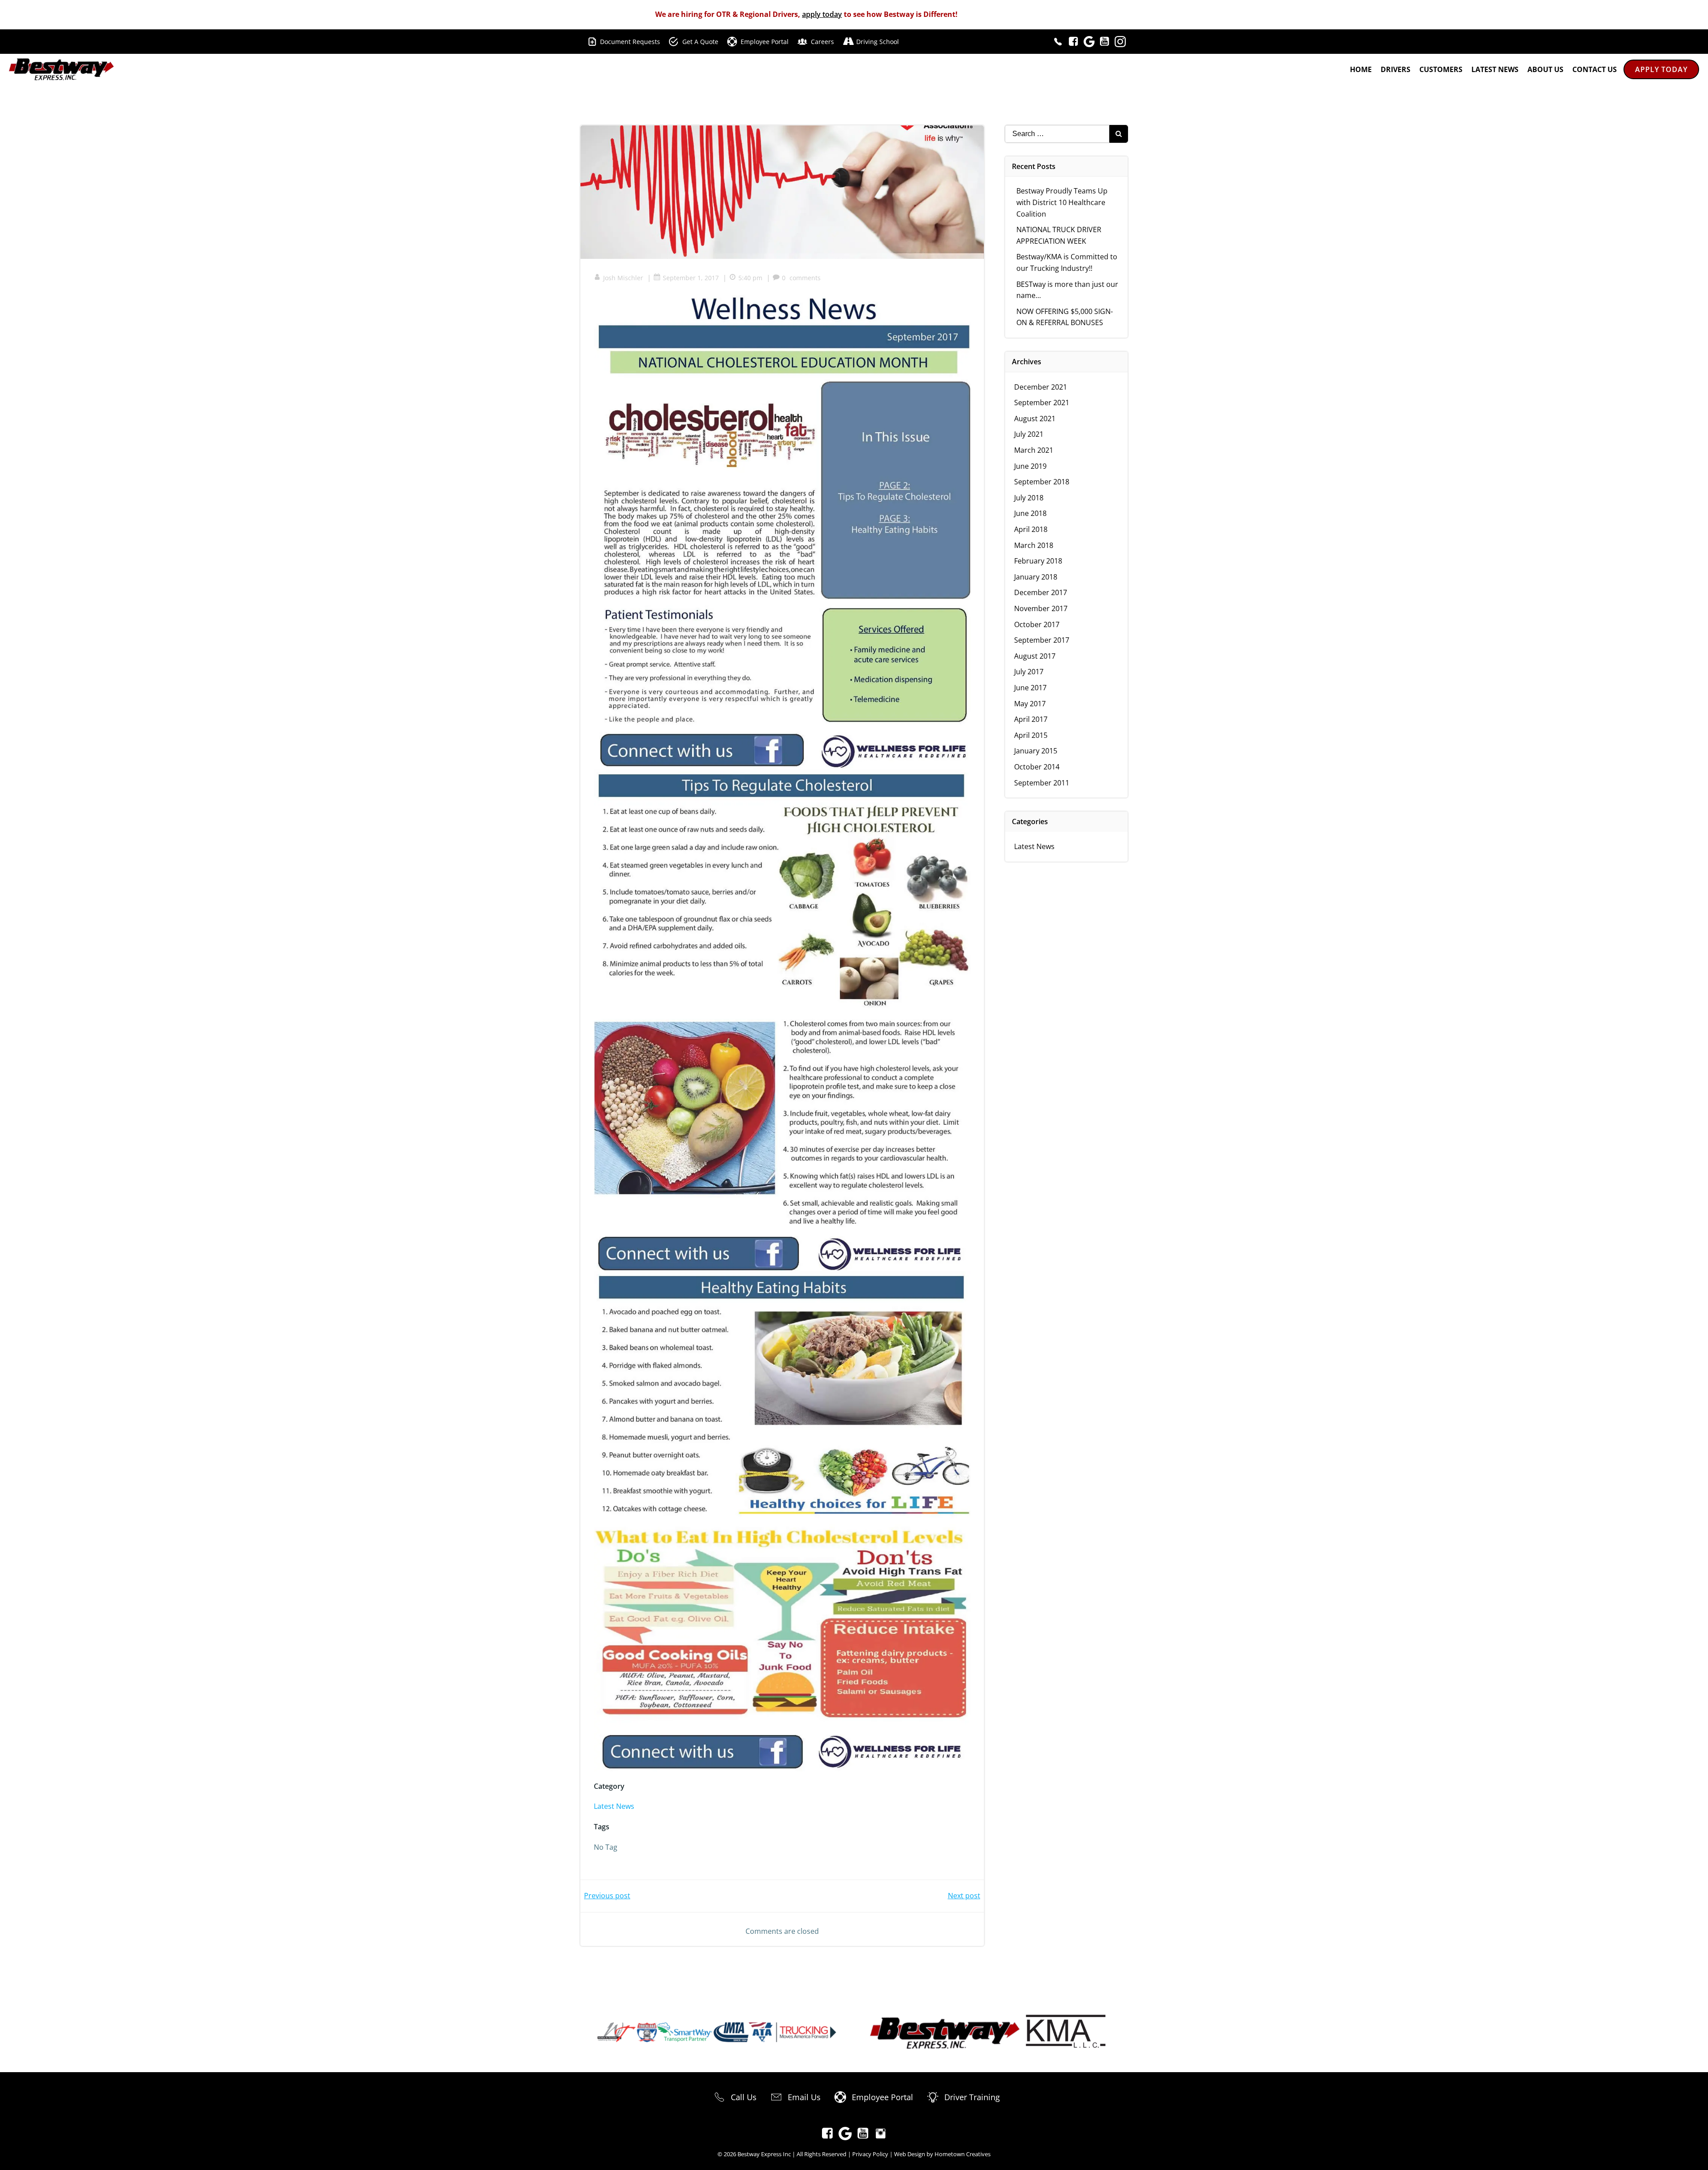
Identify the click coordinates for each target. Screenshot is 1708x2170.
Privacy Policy (870, 2154)
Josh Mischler (623, 278)
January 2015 (1036, 751)
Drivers (1396, 69)
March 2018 (1034, 545)
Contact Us (1595, 69)
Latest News (1495, 69)
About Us (1545, 69)
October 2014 (1037, 767)
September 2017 (1042, 640)
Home (1361, 69)
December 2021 (1041, 387)
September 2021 (1042, 403)
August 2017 (1035, 656)
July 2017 (1029, 672)
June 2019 (1030, 466)
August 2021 (1035, 419)
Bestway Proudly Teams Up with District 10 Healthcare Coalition (1062, 202)
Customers (1441, 69)
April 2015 (1031, 735)
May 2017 (1030, 704)
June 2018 (1030, 513)
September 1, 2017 (691, 278)
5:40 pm (750, 278)
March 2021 (1034, 450)
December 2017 (1041, 592)
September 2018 (1042, 482)
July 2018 (1029, 498)
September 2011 (1042, 783)
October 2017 (1037, 624)
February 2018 (1038, 561)
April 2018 (1031, 529)
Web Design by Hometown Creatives (942, 2154)
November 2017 (1041, 608)
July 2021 (1029, 434)
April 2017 (1031, 719)
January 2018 (1036, 577)
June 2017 (1030, 688)
